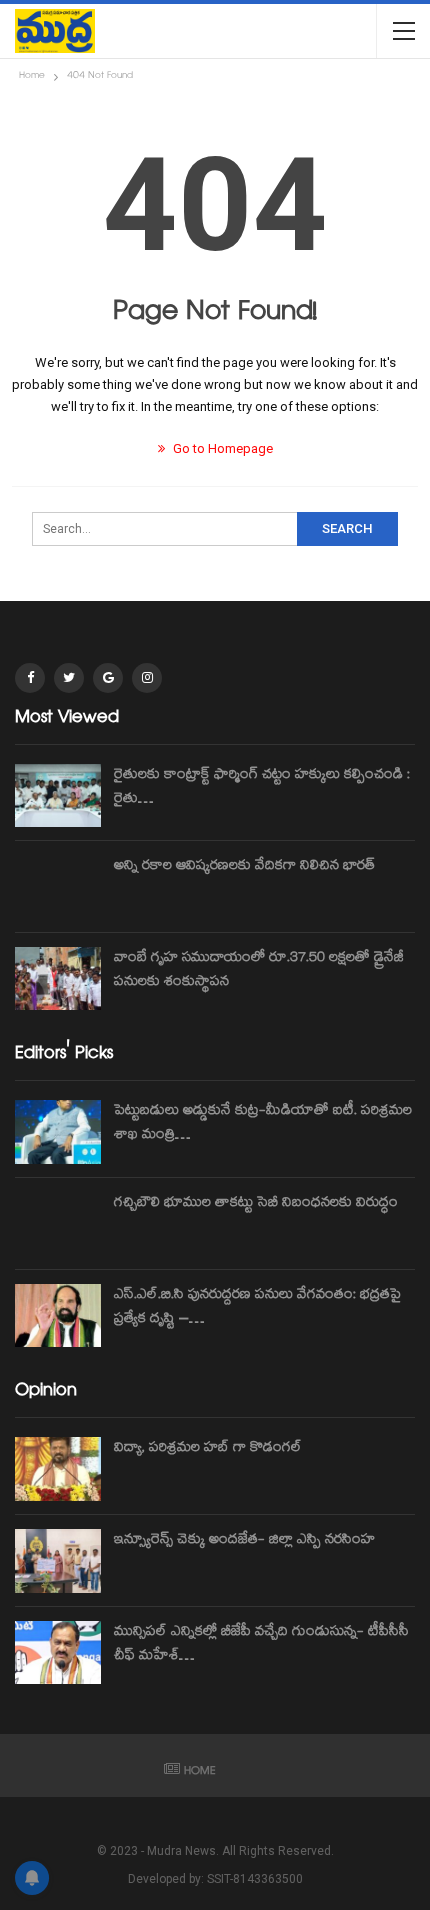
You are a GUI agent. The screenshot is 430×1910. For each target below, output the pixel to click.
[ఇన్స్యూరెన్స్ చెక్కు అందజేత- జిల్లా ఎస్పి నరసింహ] (58, 1561)
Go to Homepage (221, 448)
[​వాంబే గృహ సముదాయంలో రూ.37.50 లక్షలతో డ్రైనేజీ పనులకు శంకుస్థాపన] (58, 979)
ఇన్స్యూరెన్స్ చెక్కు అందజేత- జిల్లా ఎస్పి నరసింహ (244, 1541)
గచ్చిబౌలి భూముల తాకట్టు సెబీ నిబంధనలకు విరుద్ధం (256, 1204)
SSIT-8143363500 (255, 1879)
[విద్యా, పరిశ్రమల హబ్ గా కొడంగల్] (58, 1469)
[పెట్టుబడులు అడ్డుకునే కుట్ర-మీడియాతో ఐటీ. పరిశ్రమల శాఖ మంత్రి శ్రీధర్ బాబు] (58, 1132)
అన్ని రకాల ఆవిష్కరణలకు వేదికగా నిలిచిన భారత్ (244, 867)
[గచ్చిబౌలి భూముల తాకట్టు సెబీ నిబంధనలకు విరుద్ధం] (58, 1224)
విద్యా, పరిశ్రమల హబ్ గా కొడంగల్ (208, 1449)
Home (200, 1772)
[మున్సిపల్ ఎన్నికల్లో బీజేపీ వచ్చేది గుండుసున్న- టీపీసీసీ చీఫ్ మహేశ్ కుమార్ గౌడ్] (58, 1653)
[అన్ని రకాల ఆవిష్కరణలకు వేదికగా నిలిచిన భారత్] (58, 887)
